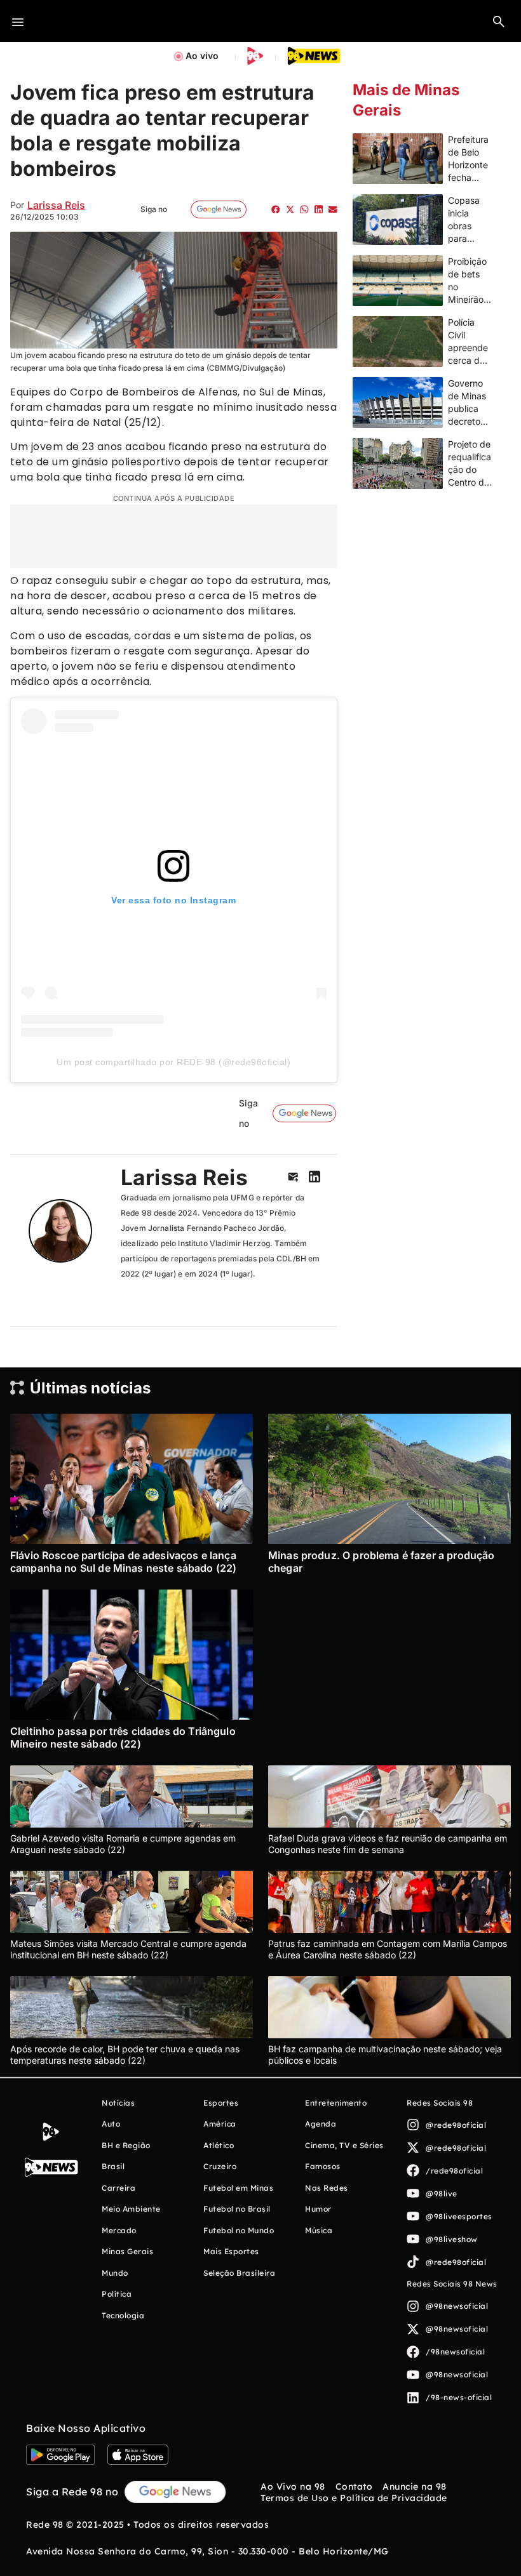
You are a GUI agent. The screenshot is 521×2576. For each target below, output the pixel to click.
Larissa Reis (56, 205)
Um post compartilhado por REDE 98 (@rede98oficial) (173, 1062)
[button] (499, 21)
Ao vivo (202, 56)
